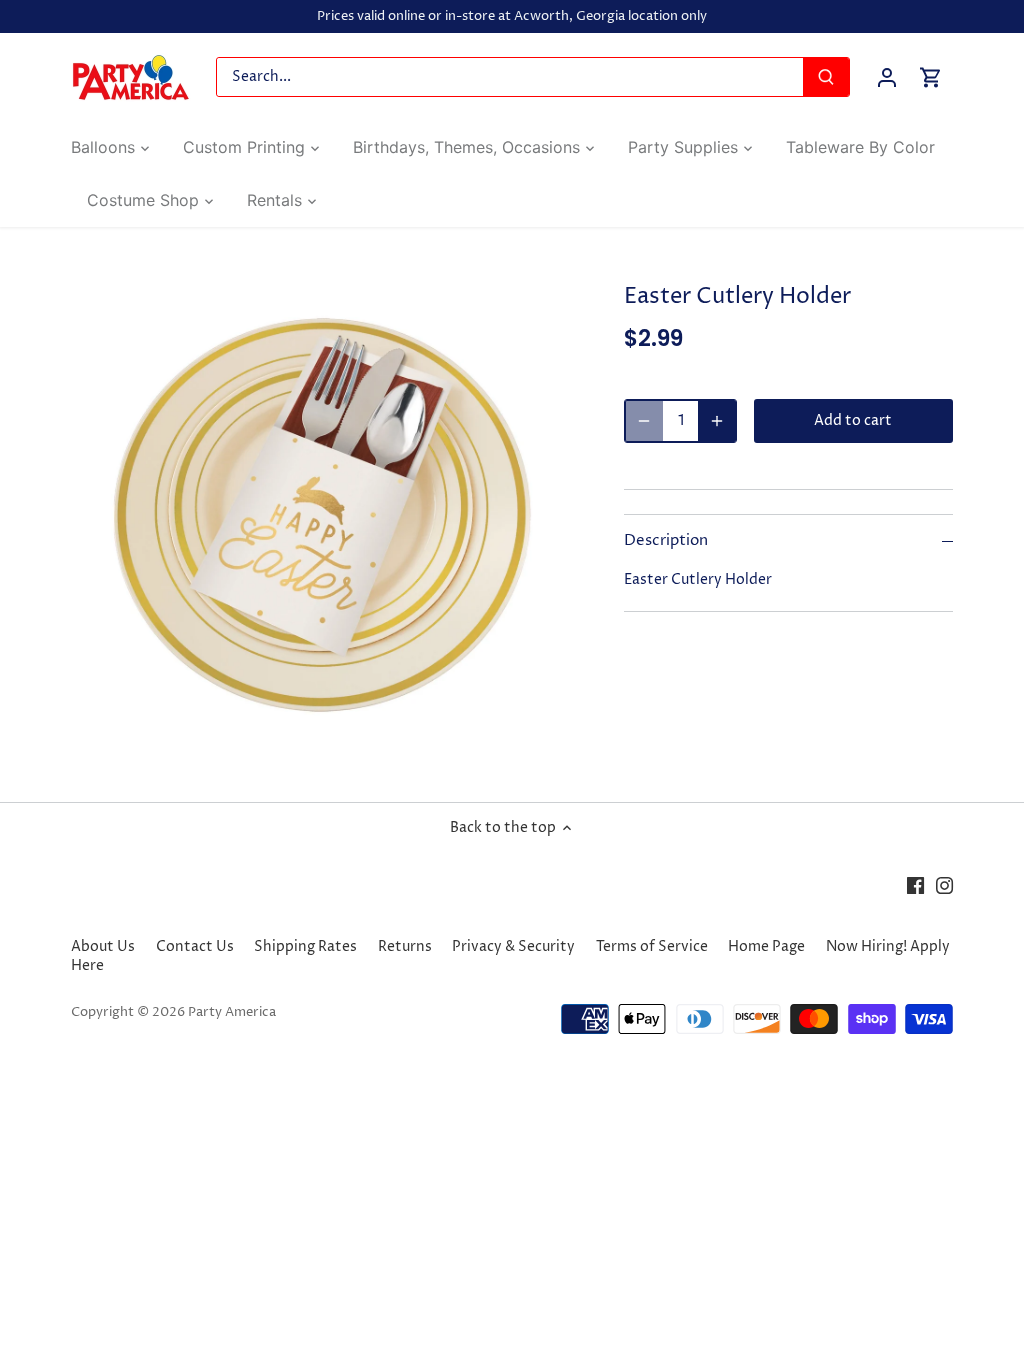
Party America (232, 1012)
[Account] (887, 77)
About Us (103, 946)
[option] (323, 514)
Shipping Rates (305, 946)
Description (666, 541)
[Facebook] (915, 885)
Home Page (766, 946)
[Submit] (826, 77)
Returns (405, 946)
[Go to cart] (931, 77)
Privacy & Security (513, 946)
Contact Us (195, 946)
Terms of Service (652, 946)
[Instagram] (944, 885)
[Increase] (717, 421)
